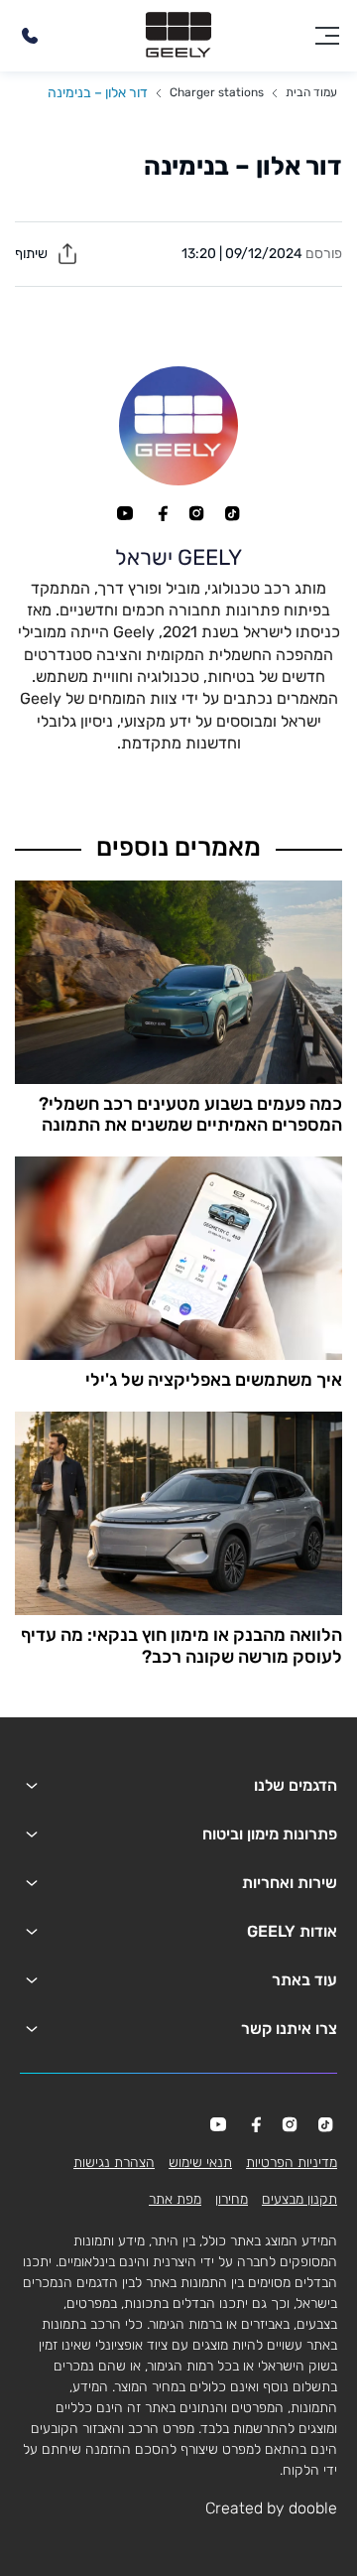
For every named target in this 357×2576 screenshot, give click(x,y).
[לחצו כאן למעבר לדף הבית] (178, 36)
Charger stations (217, 92)
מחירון (232, 2199)
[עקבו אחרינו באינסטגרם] (196, 513)
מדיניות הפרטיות (292, 2163)
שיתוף (33, 254)
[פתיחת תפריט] (327, 36)
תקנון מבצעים (299, 2199)
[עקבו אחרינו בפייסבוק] (161, 513)
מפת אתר (175, 2199)
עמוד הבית (311, 92)
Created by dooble (271, 2508)
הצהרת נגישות (114, 2163)
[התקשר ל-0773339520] (30, 36)
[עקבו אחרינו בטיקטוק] (232, 513)
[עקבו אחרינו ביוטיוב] (125, 513)
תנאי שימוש (200, 2163)
